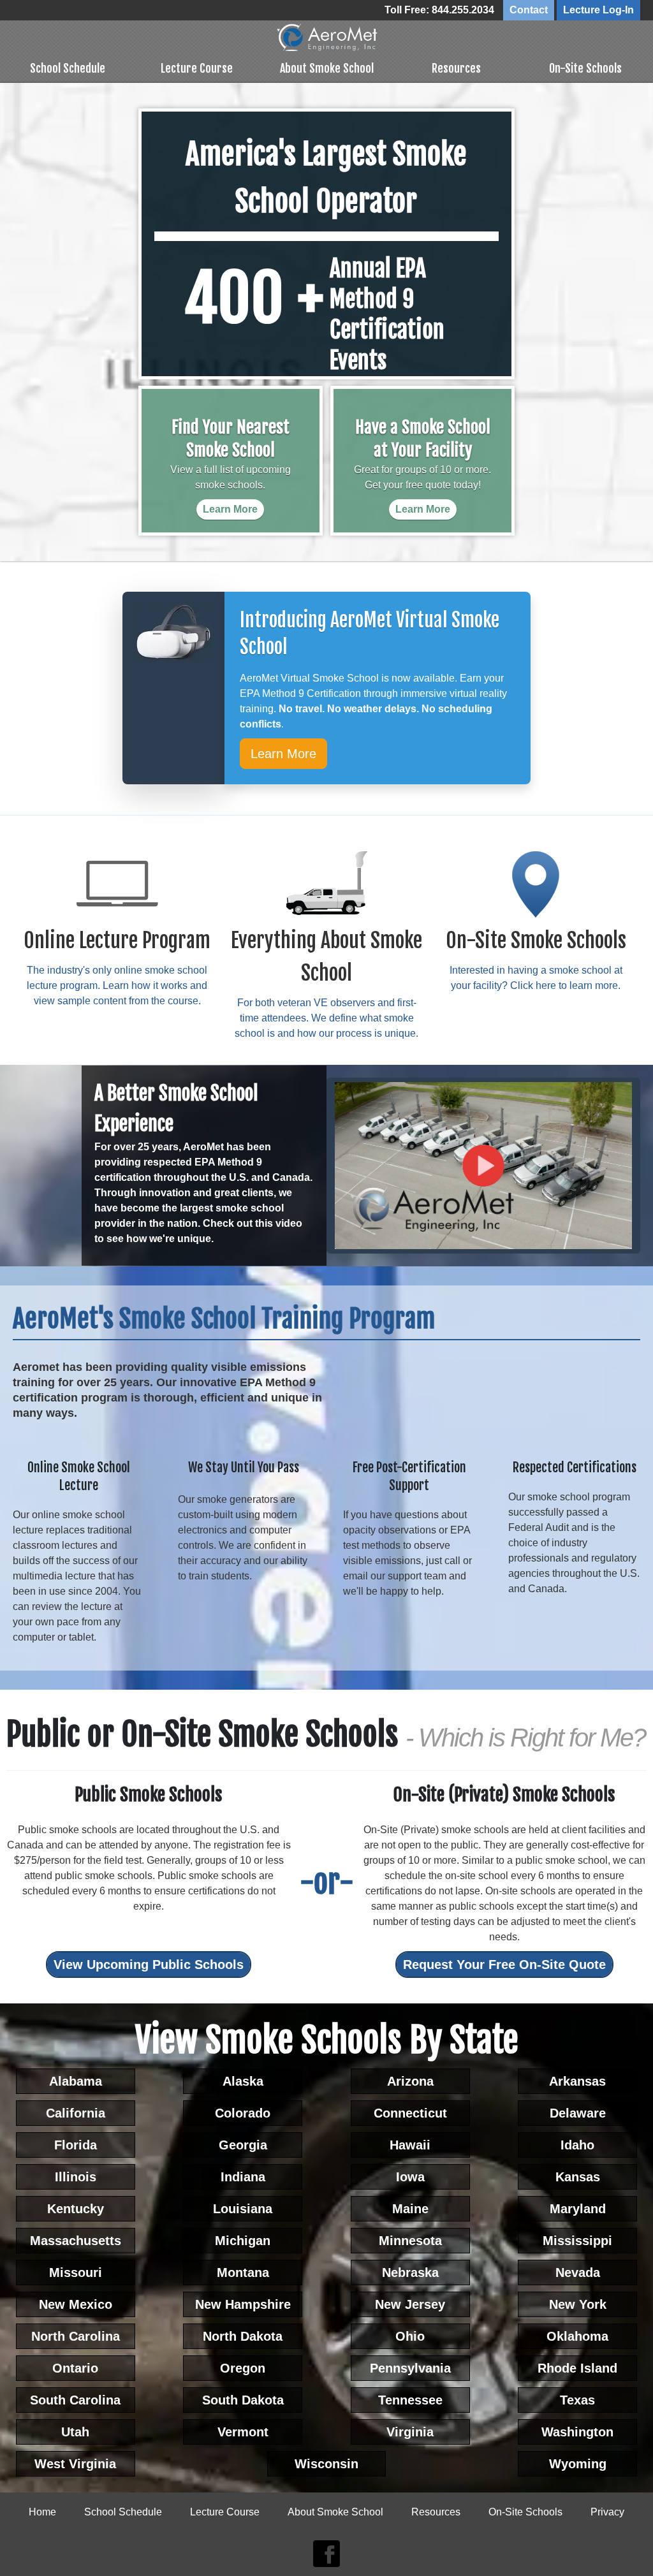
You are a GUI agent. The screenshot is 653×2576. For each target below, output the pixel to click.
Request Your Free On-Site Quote (504, 1965)
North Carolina (76, 2336)
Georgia (243, 2145)
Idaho (577, 2145)
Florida (76, 2145)
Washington (577, 2432)
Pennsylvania (410, 2368)
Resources (456, 68)
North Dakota (243, 2336)
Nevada (578, 2272)
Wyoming (578, 2464)
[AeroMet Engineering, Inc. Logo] (327, 37)
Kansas (578, 2177)
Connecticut (410, 2113)
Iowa (410, 2177)
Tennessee (410, 2400)
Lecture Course (197, 68)
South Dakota (243, 2400)
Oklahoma (577, 2336)
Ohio (410, 2336)
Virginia (410, 2432)
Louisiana (243, 2209)
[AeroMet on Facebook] (326, 2554)
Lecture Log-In (598, 10)
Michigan (243, 2241)
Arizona (410, 2081)
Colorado (243, 2113)
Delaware (578, 2113)
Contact (529, 10)
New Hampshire (243, 2304)
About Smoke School (327, 68)
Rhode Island (577, 2368)
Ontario (75, 2368)
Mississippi (577, 2241)
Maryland (578, 2209)
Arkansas (577, 2081)
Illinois (76, 2177)
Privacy (607, 2512)
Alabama (76, 2081)
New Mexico (76, 2304)
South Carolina (75, 2400)
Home (42, 2512)
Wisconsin (326, 2464)
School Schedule (68, 68)
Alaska (243, 2081)
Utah (75, 2432)
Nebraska (410, 2272)
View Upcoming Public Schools (149, 1965)
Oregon (243, 2368)
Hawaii (410, 2145)
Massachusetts (76, 2241)
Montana (243, 2272)
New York (578, 2304)
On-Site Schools (585, 68)
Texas (577, 2400)
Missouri (76, 2272)
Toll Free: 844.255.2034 (439, 10)
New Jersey (410, 2304)
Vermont (243, 2432)
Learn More (283, 754)
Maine (410, 2209)
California (76, 2113)
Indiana (243, 2177)
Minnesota (410, 2241)
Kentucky (76, 2209)
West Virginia (75, 2464)
